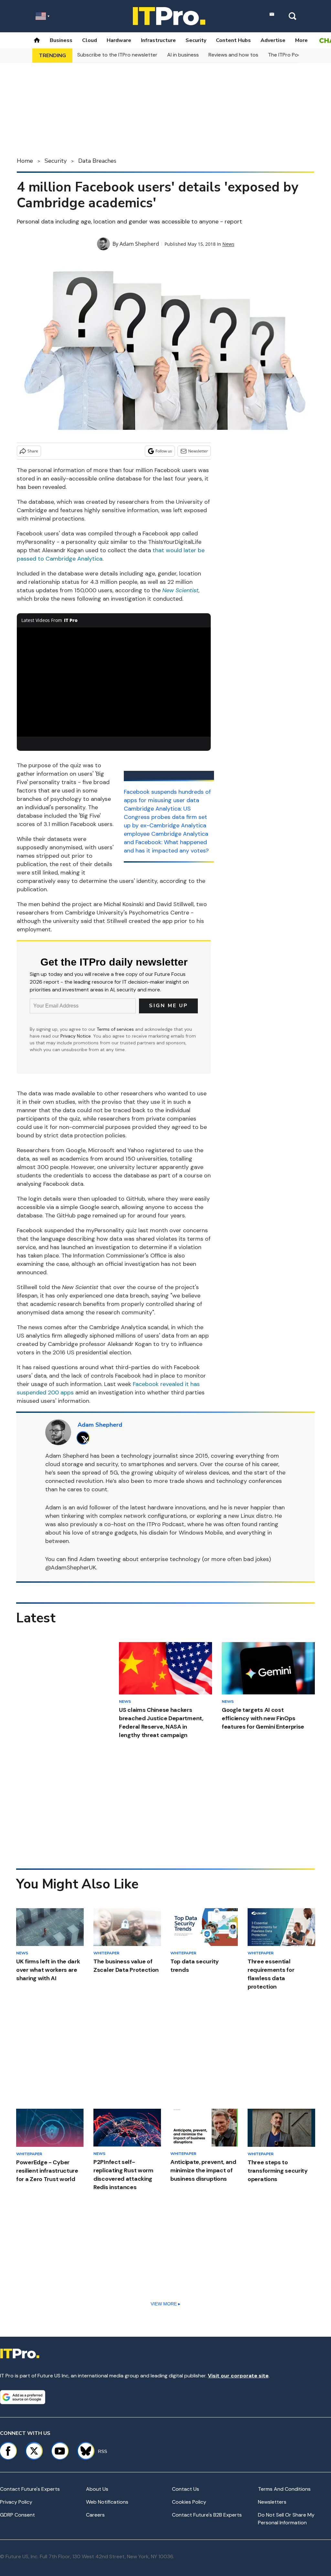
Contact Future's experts (30, 2489)
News (228, 244)
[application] (114, 682)
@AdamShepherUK (71, 1567)
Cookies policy (189, 2502)
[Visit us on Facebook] (8, 2451)
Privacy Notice (76, 1036)
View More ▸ (165, 2304)
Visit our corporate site (238, 2376)
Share (33, 451)
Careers (95, 2515)
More (301, 40)
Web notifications (107, 2502)
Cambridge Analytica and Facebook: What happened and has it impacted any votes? (166, 842)
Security (196, 40)
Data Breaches (97, 161)
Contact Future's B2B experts (207, 2515)
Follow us (164, 451)
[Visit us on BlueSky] (83, 2451)
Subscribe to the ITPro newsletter (117, 55)
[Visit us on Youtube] (60, 2451)
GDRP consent (17, 2515)
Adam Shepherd (139, 244)
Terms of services (116, 1029)
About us (97, 2489)
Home (25, 161)
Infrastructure (158, 40)
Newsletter (198, 451)
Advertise (273, 40)
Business (61, 40)
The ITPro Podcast (290, 55)
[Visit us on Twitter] (34, 2451)
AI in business (183, 55)
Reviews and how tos (233, 55)
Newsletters (272, 2502)
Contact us (186, 2489)
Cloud (90, 40)
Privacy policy (16, 2502)
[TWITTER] (85, 1438)
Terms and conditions (284, 2489)
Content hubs (233, 40)
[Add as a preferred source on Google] (23, 2397)
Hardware (119, 40)
